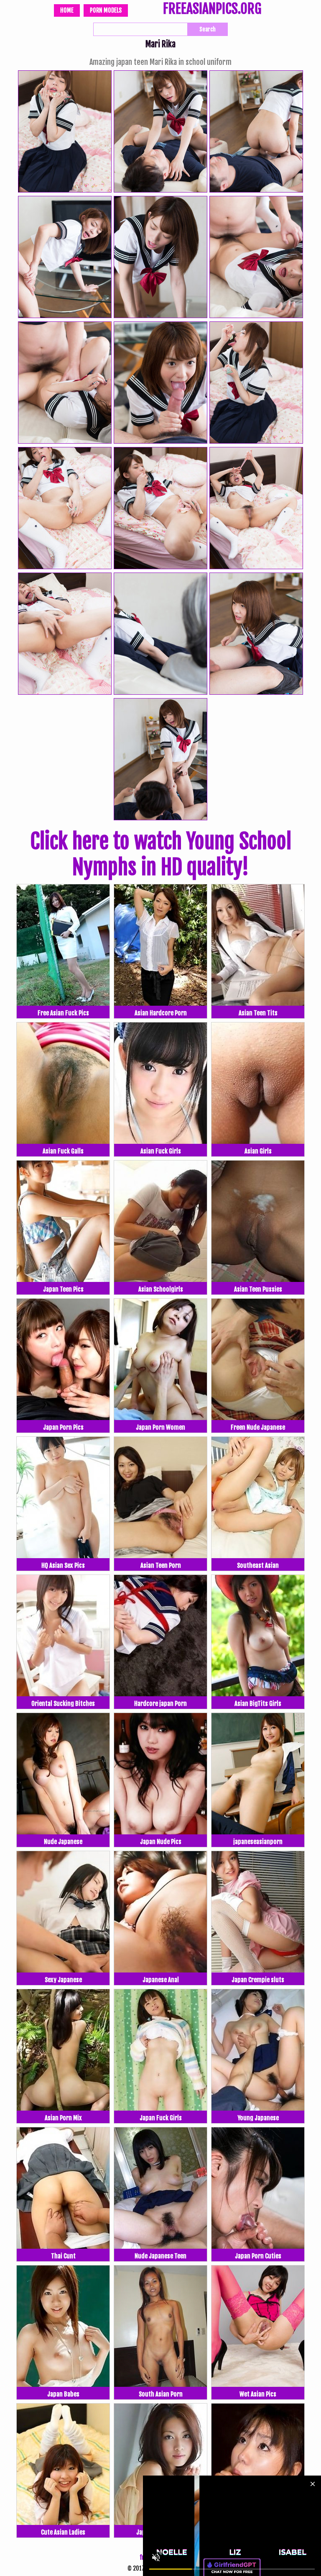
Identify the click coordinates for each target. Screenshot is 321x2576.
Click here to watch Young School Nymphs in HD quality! (161, 854)
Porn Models (106, 10)
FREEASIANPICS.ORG (212, 10)
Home (67, 10)
